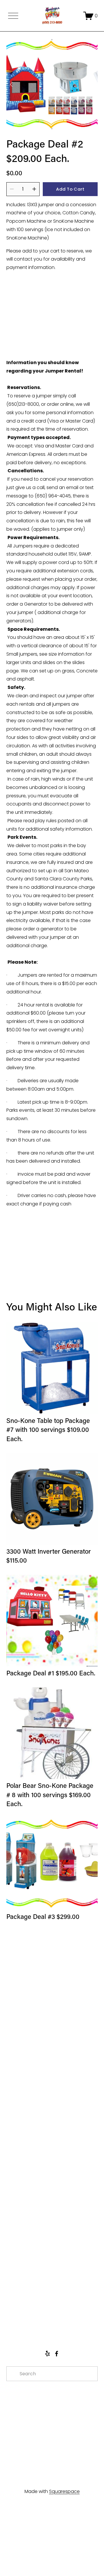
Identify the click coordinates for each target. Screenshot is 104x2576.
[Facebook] (57, 2354)
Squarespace (64, 2491)
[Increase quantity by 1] (34, 189)
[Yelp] (47, 2354)
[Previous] (15, 84)
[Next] (89, 84)
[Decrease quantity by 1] (12, 189)
